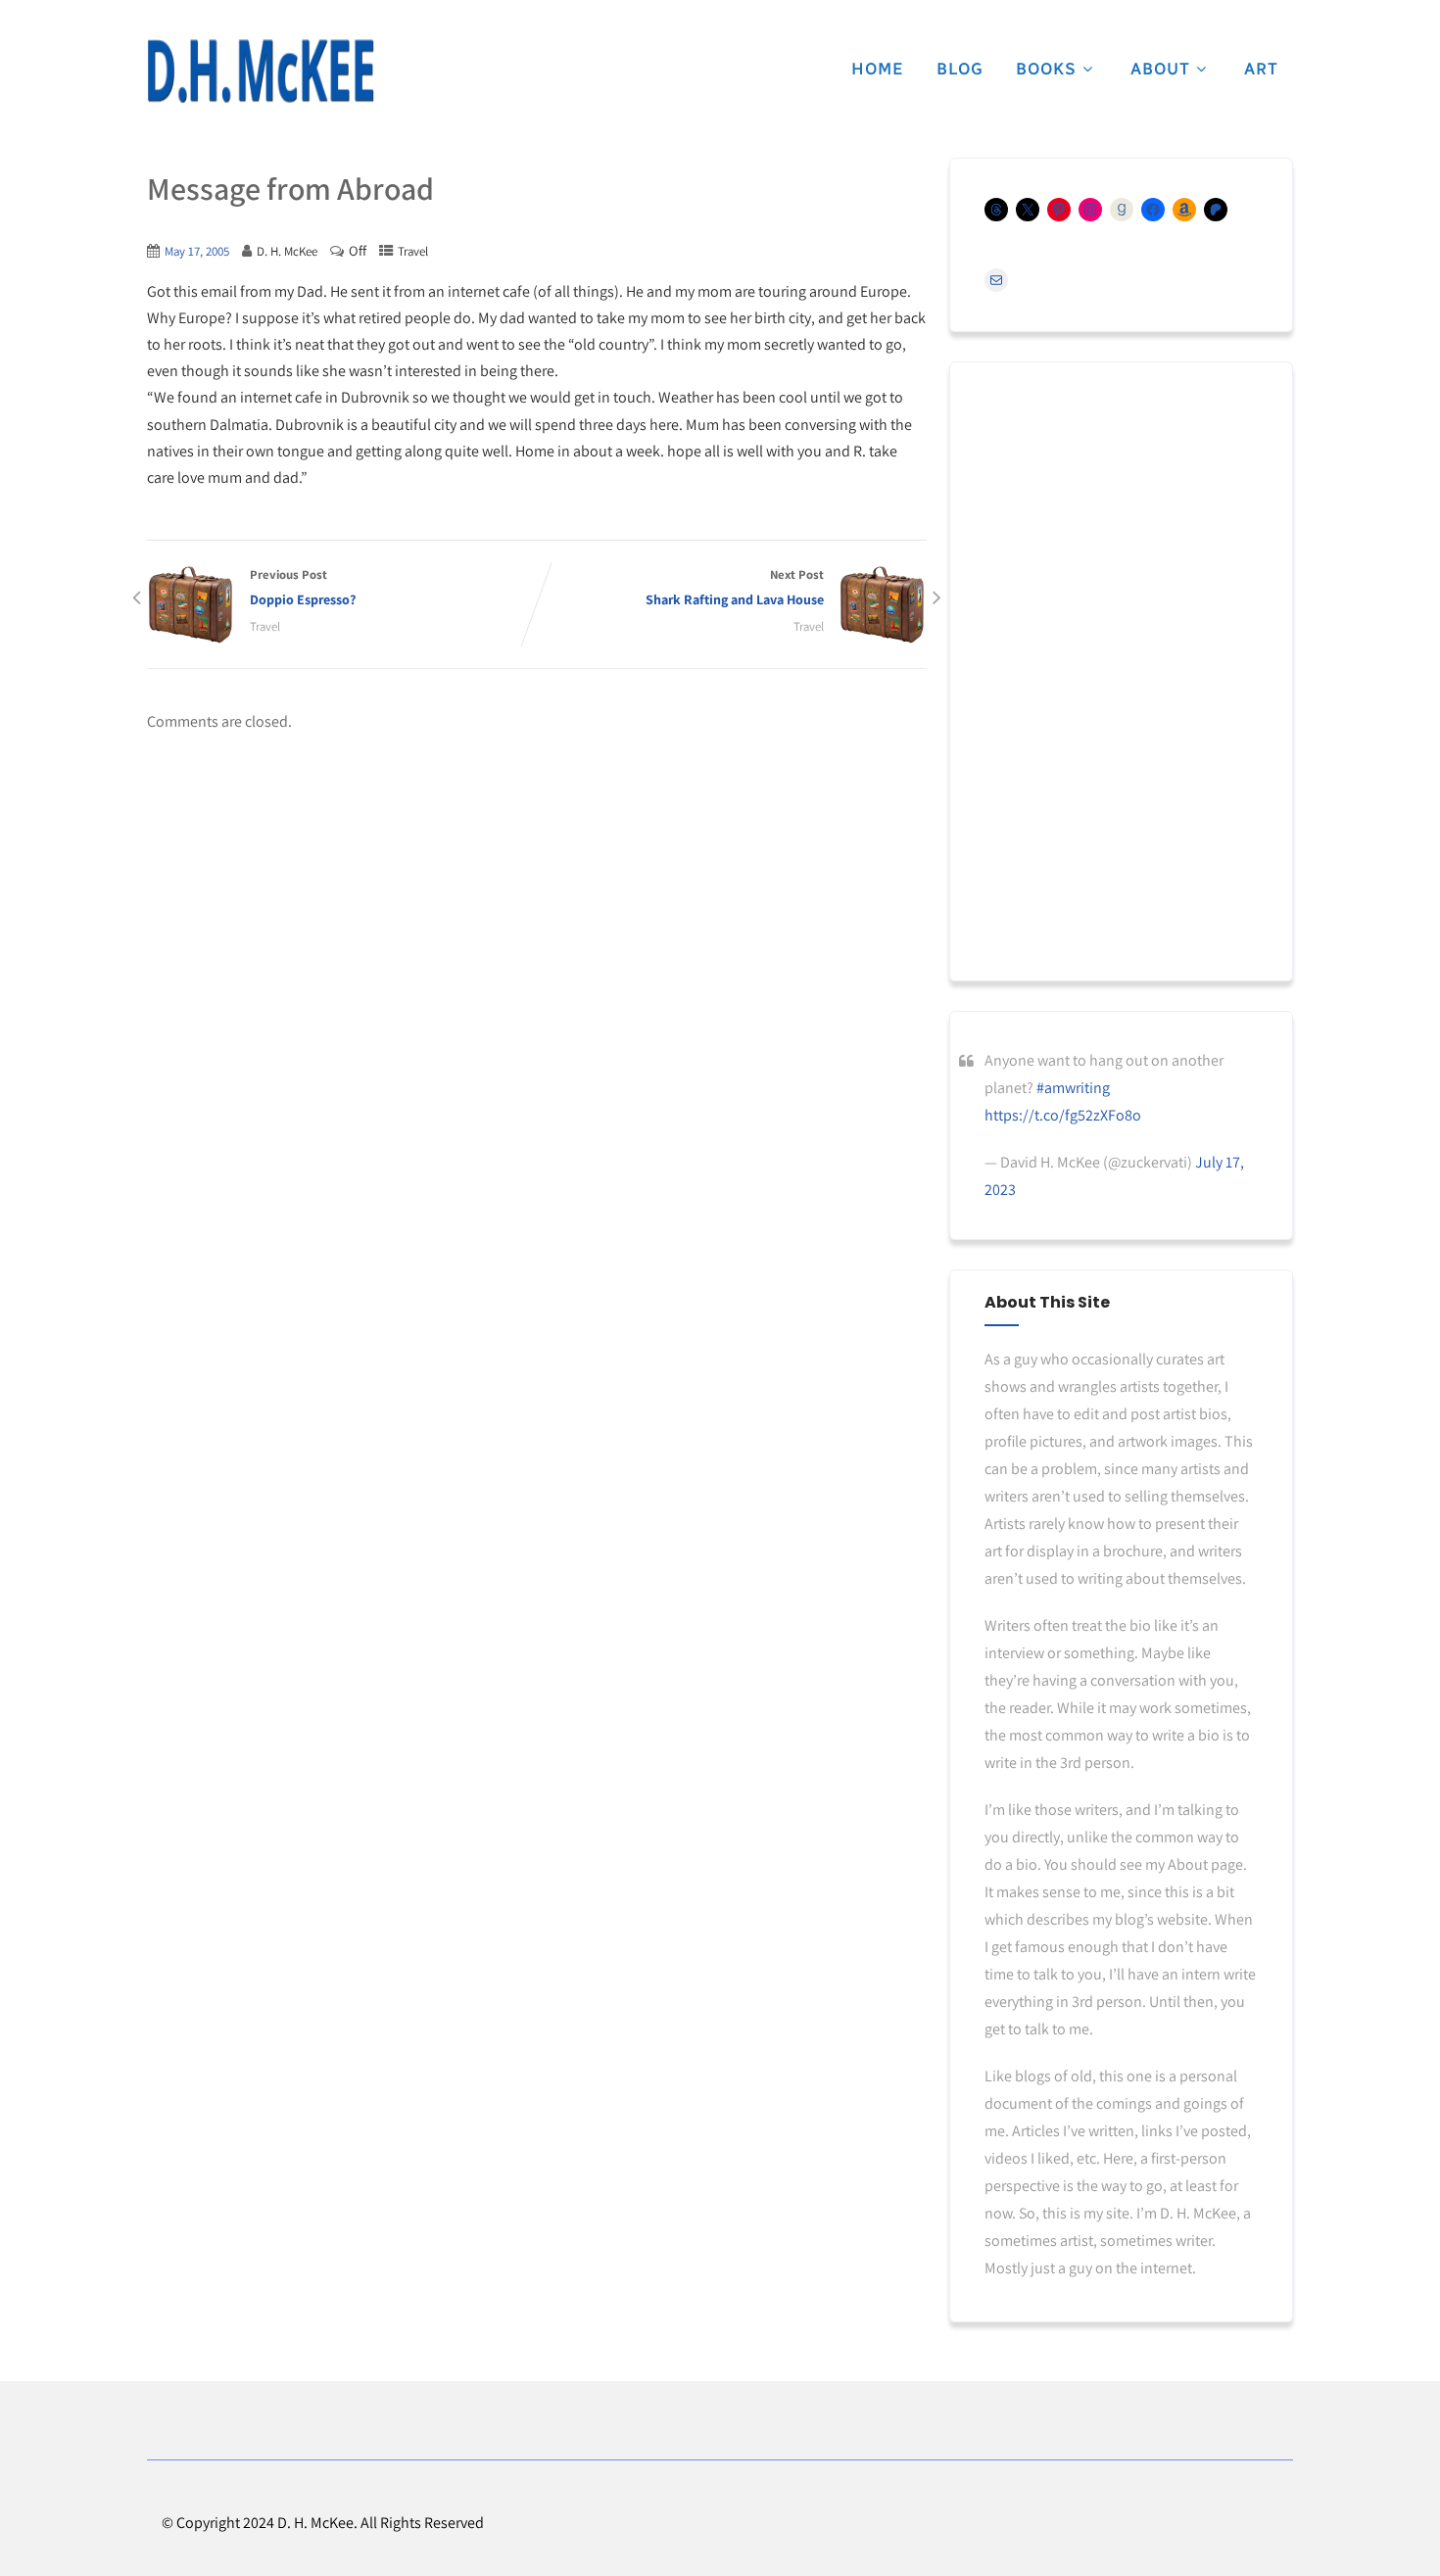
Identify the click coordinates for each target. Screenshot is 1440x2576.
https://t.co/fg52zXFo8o (1063, 1115)
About (1160, 69)
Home (878, 69)
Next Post (735, 587)
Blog (960, 69)
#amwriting (1073, 1088)
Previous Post (303, 587)
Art (1261, 69)
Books (1046, 69)
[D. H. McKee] (261, 72)
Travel (413, 251)
